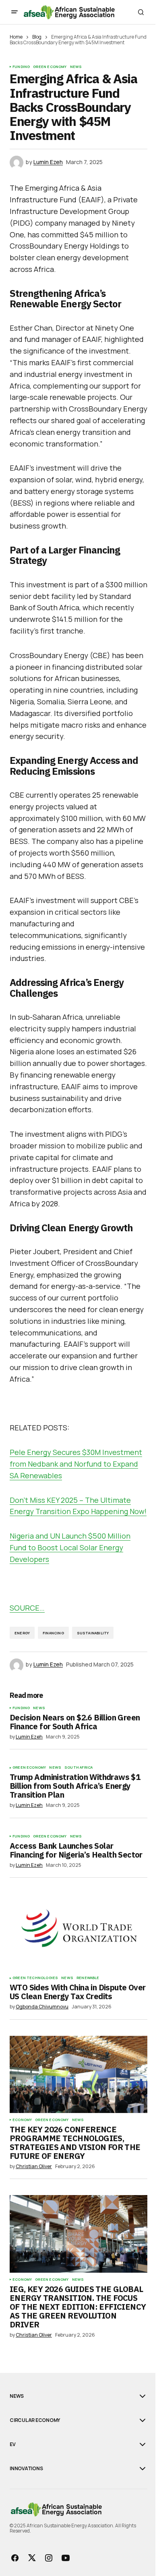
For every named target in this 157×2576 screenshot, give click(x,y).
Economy (22, 2120)
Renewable (88, 1978)
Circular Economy (35, 2420)
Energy (22, 1633)
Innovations (26, 2469)
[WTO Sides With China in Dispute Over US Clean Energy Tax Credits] (78, 1932)
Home (16, 37)
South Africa (78, 1767)
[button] (14, 12)
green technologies (35, 1978)
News (76, 67)
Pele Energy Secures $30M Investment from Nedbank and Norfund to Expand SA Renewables (76, 1464)
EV (13, 2444)
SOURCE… (27, 1608)
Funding (21, 67)
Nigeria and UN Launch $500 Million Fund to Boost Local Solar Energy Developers (70, 1547)
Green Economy (50, 67)
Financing (53, 1633)
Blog (37, 37)
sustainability (93, 1633)
